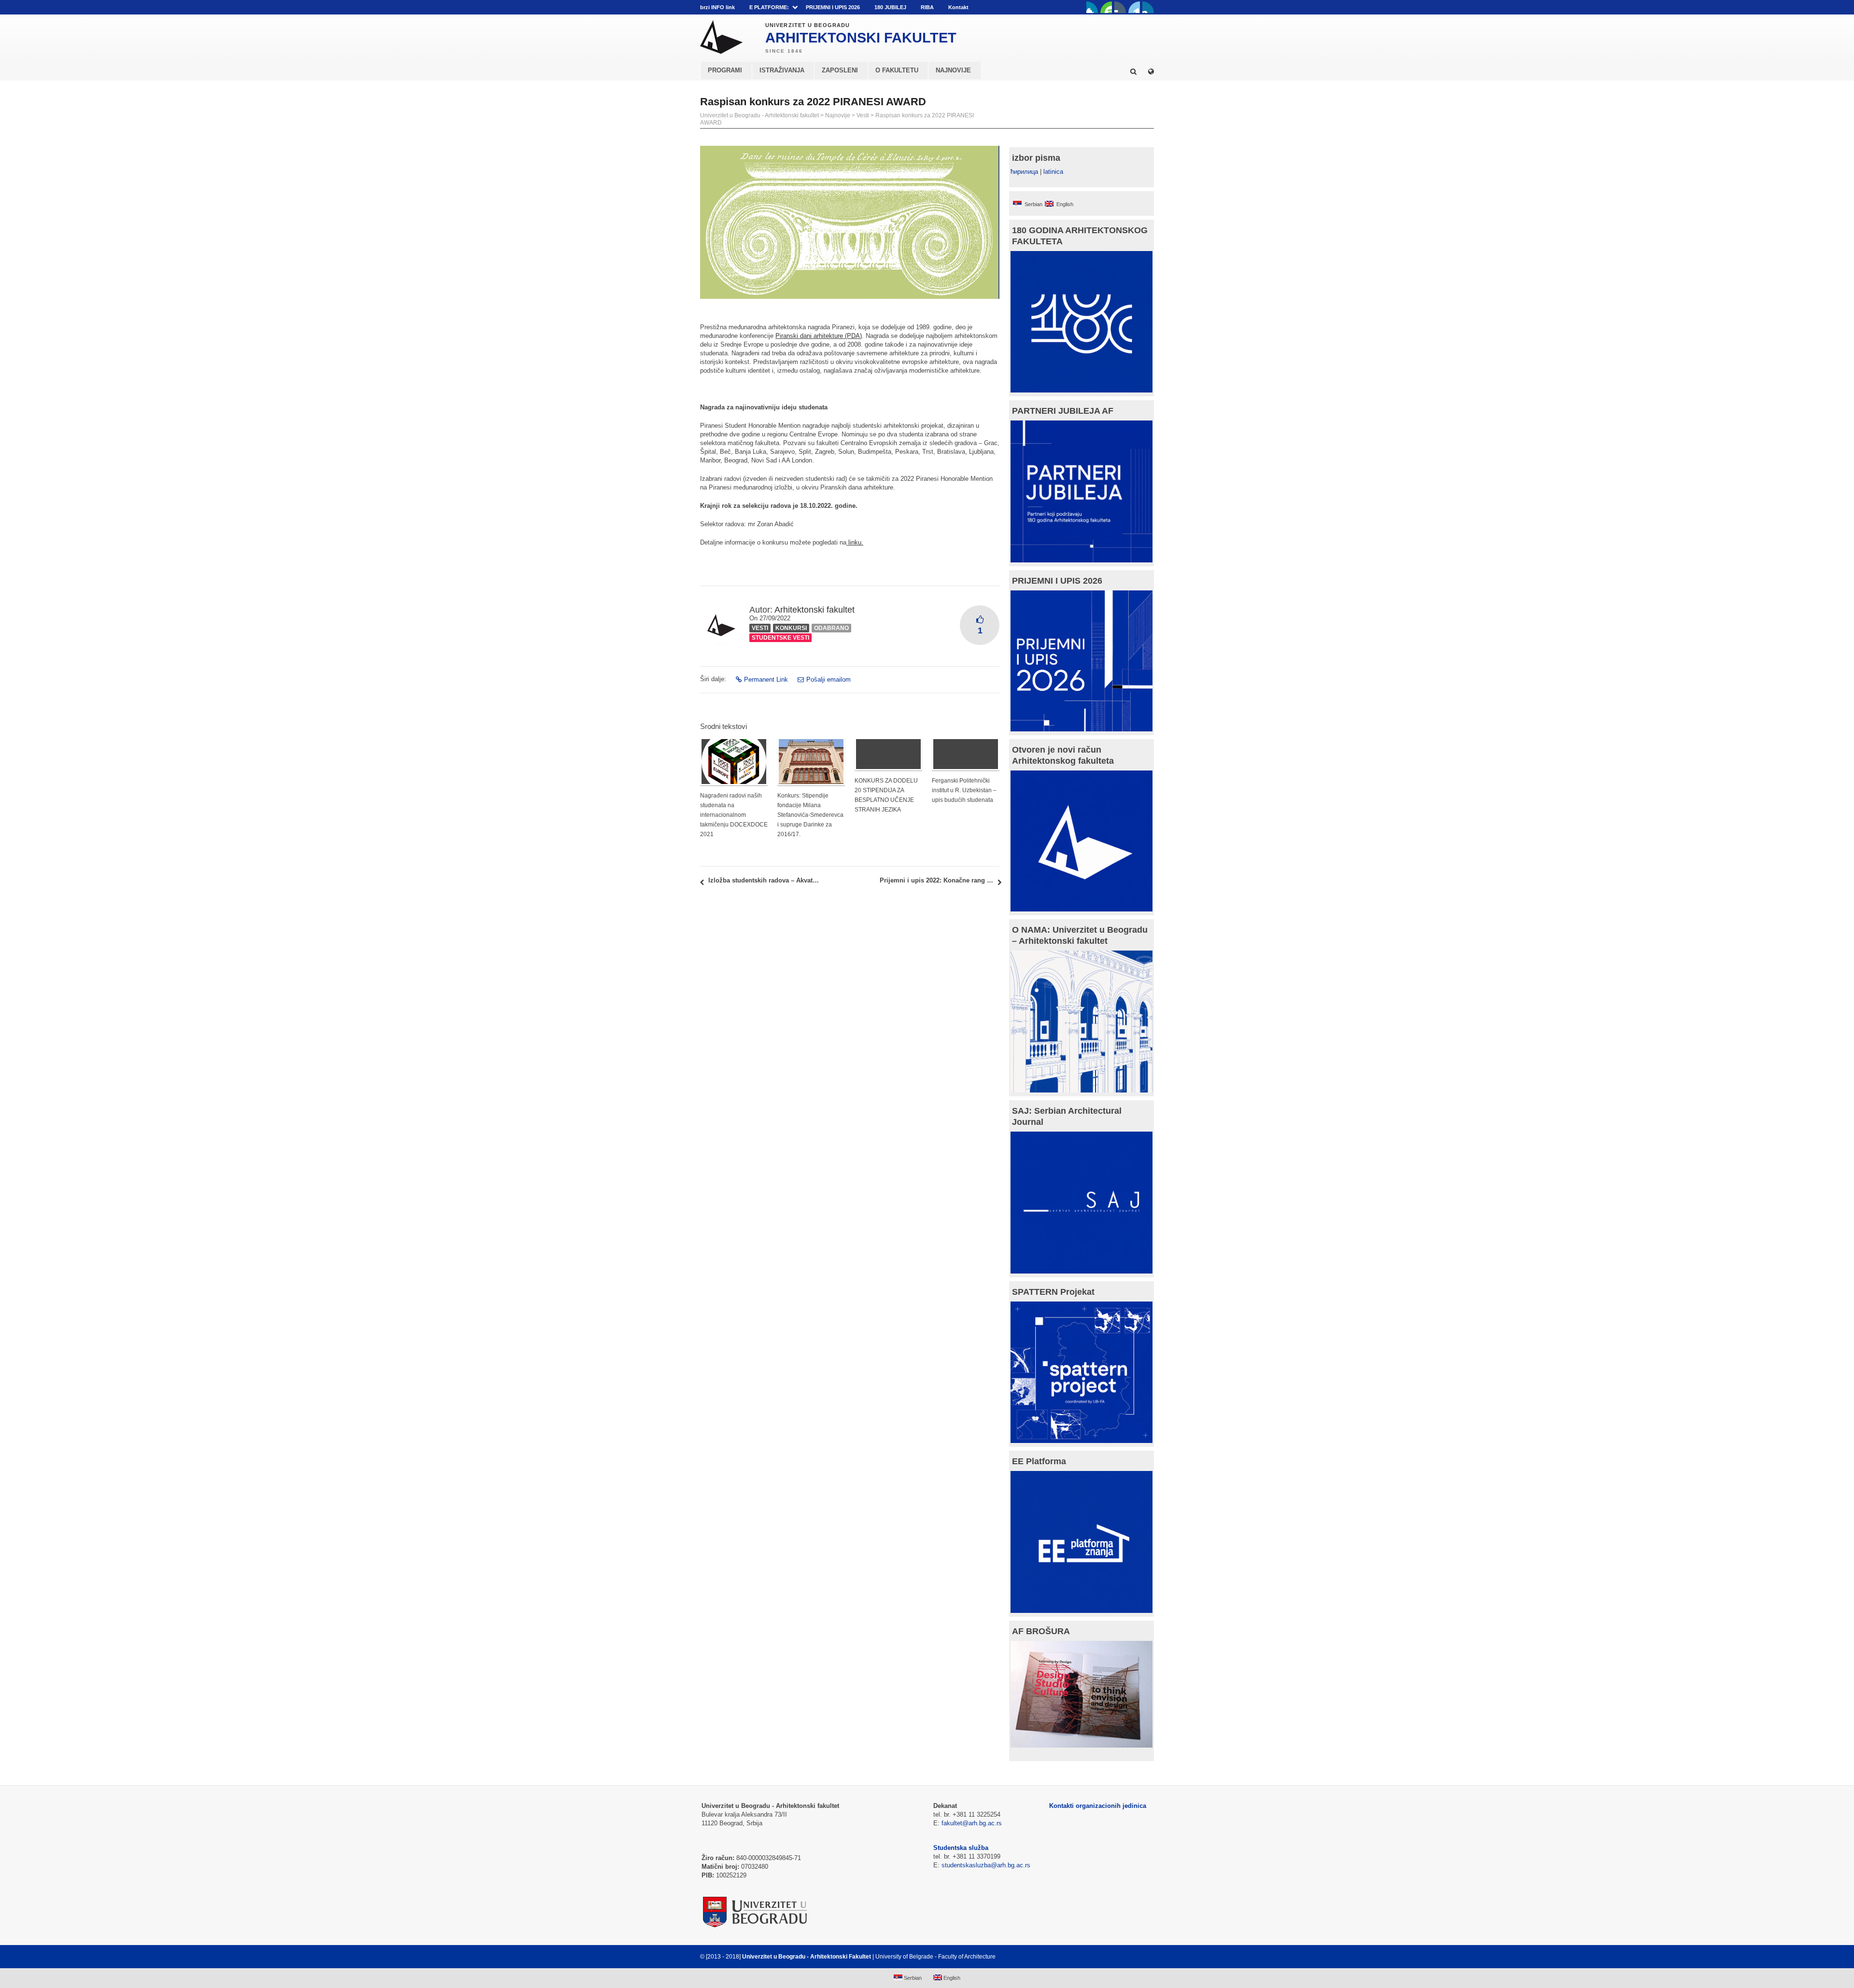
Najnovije (838, 115)
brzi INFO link (717, 7)
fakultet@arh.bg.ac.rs (972, 1823)
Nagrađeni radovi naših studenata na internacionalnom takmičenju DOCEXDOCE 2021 (734, 815)
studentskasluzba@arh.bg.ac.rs (986, 1865)
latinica (1053, 172)
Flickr (1120, 7)
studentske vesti (780, 638)
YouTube (1106, 7)
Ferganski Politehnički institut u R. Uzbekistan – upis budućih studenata (964, 790)
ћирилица (1024, 172)
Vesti (863, 115)
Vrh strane (1130, 1957)
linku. (855, 542)
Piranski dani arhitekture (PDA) (819, 336)
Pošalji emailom (829, 679)
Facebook (1092, 7)
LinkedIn (1134, 7)
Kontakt (958, 7)
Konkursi (791, 628)
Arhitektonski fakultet (815, 610)
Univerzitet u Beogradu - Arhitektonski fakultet (759, 115)
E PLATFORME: (769, 7)
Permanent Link (766, 679)
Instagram (1148, 7)
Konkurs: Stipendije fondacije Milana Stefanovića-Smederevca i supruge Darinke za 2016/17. (810, 815)
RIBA (927, 7)
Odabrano (831, 628)
